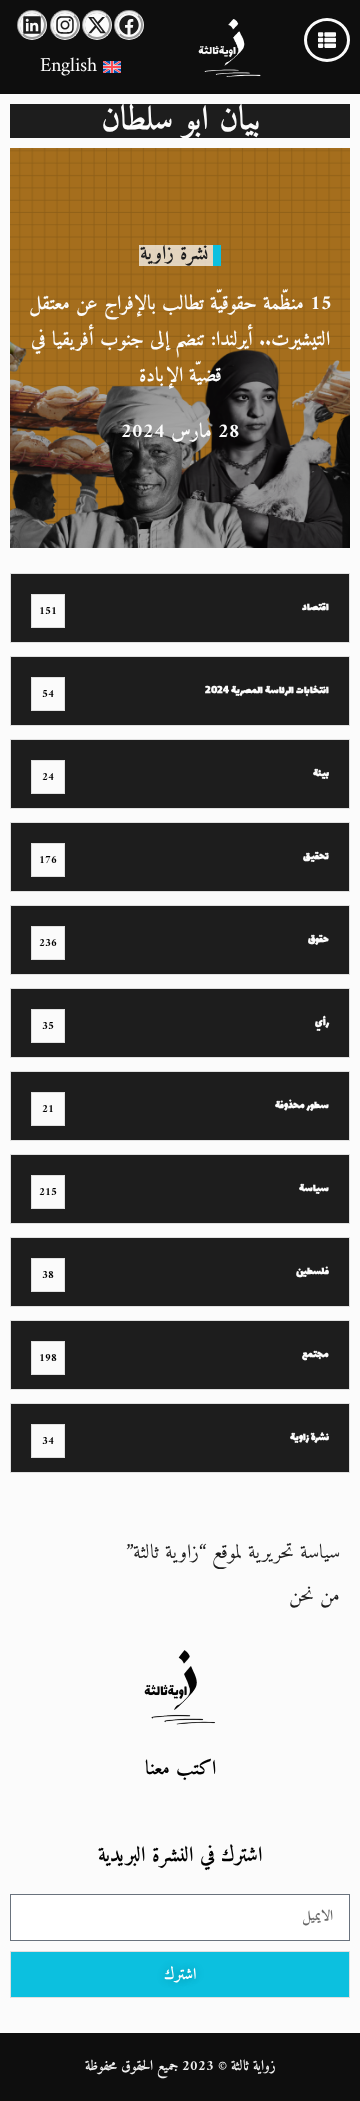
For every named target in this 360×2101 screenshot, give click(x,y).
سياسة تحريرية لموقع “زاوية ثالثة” (233, 1553)
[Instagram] (65, 25)
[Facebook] (129, 25)
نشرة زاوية (174, 254)
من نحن (314, 1596)
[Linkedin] (32, 25)
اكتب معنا (180, 1769)
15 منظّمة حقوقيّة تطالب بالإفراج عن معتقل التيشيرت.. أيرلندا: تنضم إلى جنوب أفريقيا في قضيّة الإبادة (180, 341)
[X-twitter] (97, 25)
